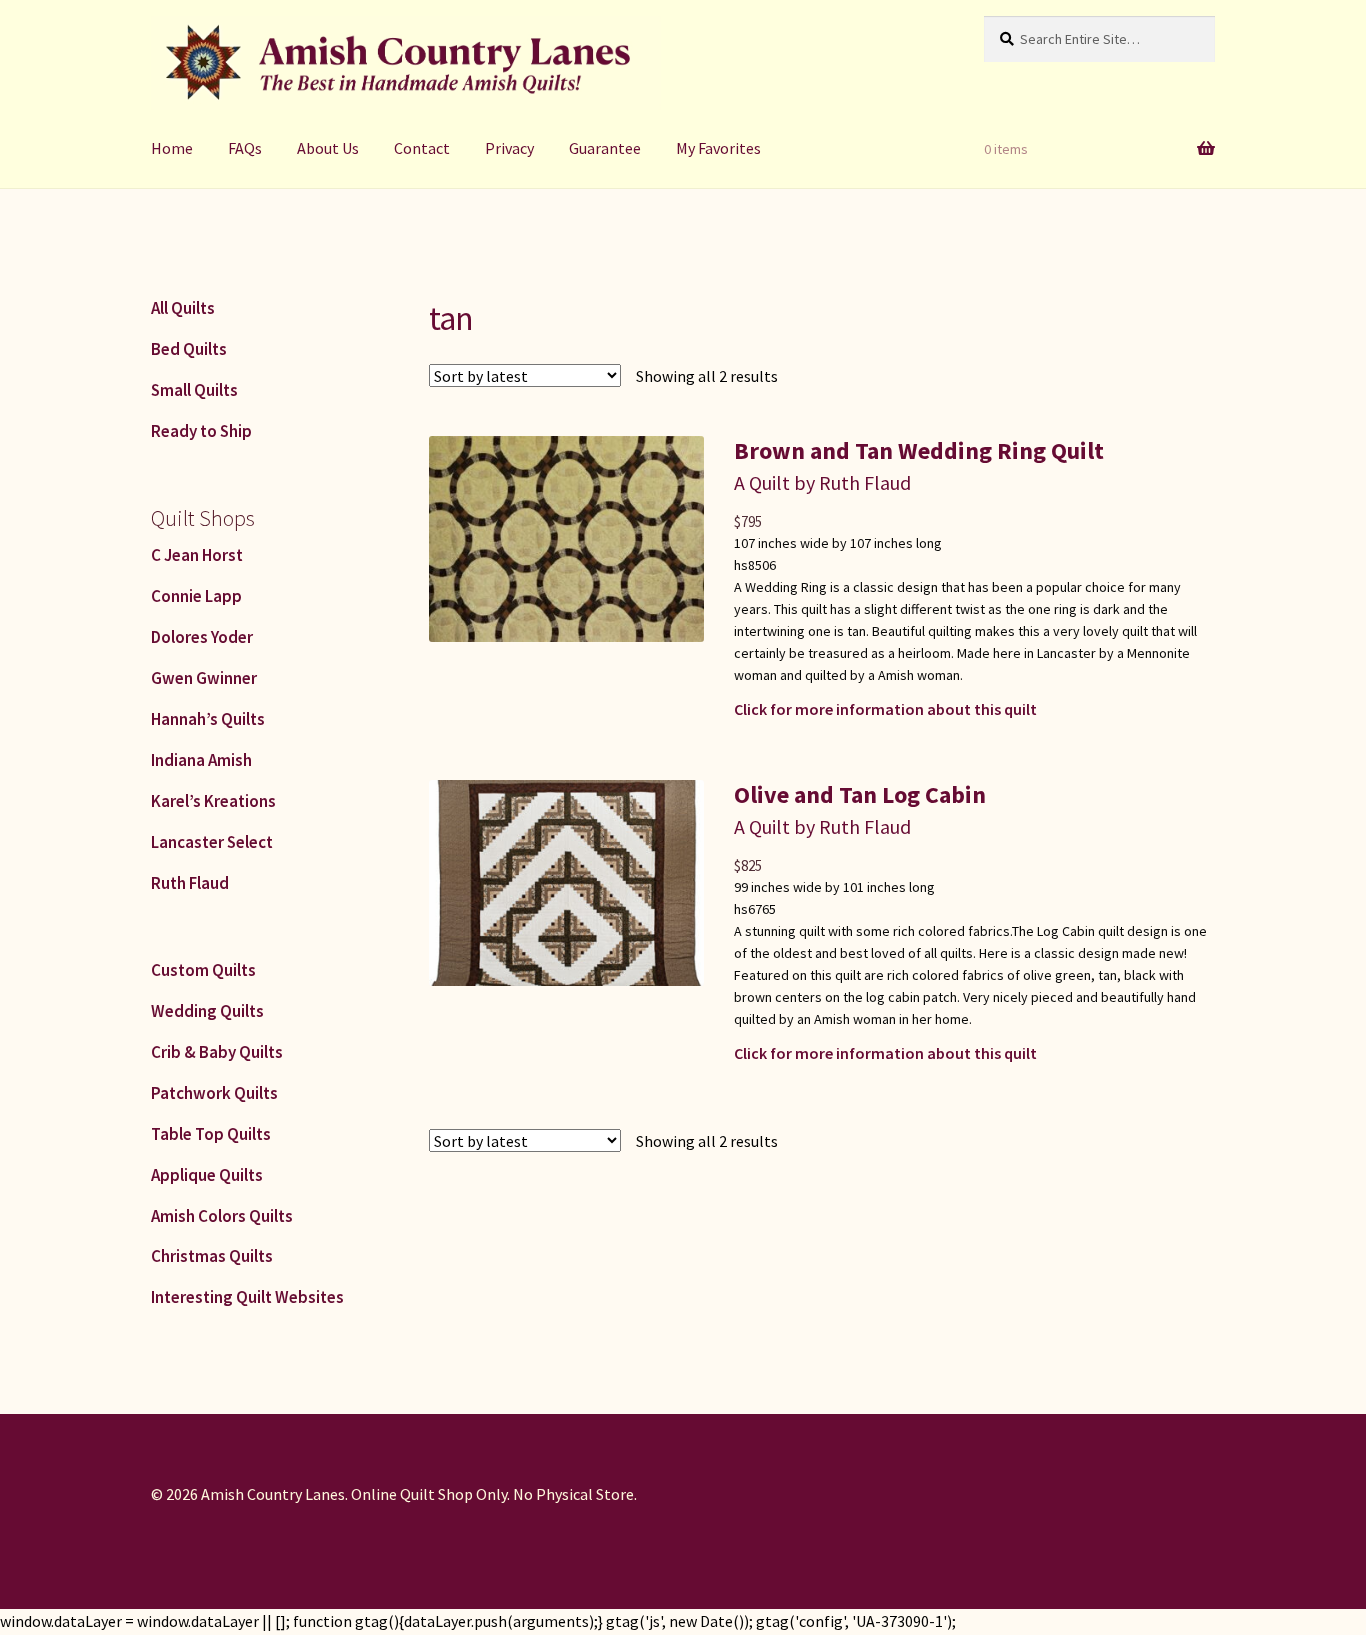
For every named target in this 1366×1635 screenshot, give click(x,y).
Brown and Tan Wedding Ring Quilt (919, 450)
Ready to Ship (201, 431)
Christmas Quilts (212, 1256)
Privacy (509, 148)
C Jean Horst (197, 555)
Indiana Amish (201, 760)
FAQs (245, 148)
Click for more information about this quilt (885, 709)
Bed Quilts (189, 349)
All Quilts (183, 308)
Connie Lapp (196, 596)
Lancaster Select (212, 842)
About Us (328, 148)
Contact (422, 148)
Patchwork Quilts (214, 1093)
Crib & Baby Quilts (217, 1052)
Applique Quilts (207, 1175)
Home (172, 148)
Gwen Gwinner (204, 678)
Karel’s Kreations (213, 801)
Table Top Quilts (211, 1134)
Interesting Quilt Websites (247, 1297)
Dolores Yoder (202, 637)
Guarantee (605, 148)
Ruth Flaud (190, 883)
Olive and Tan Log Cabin (860, 794)
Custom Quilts (203, 970)
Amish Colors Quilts (222, 1216)
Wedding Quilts (207, 1011)
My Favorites (718, 148)
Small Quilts (194, 390)
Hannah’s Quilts (208, 719)
